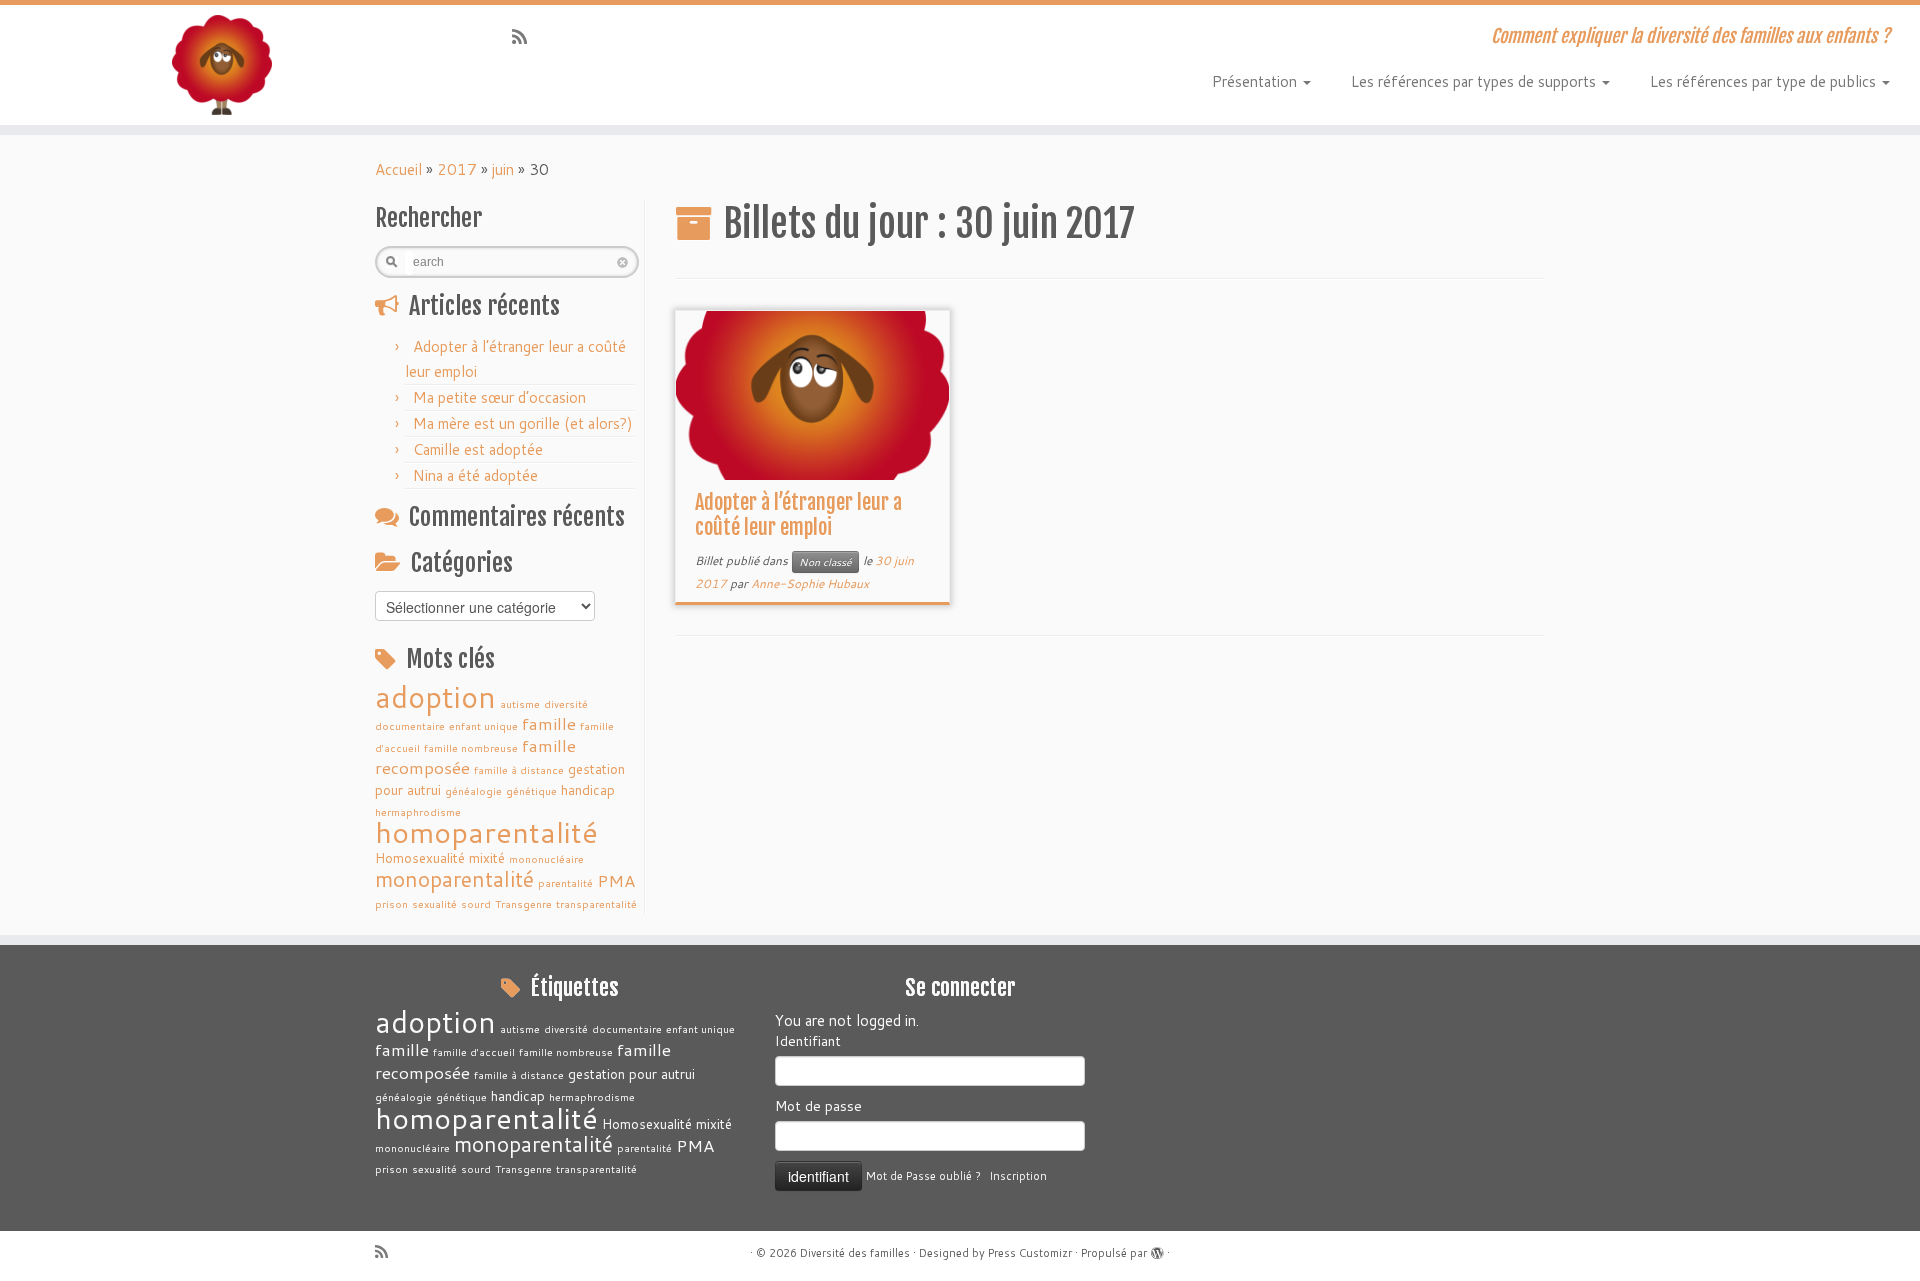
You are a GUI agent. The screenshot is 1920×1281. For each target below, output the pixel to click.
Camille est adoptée (478, 449)
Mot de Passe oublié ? (923, 1176)
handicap (588, 789)
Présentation (1256, 81)
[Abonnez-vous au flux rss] (526, 36)
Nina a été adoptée (475, 475)
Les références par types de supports (1475, 81)
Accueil (398, 169)
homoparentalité (486, 831)
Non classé (825, 562)
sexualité (434, 903)
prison (391, 903)
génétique (531, 790)
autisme (520, 703)
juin (503, 169)
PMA (616, 880)
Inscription (1018, 1176)
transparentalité (596, 903)
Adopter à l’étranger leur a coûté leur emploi (798, 515)
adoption (435, 696)
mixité (487, 857)
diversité (566, 703)
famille (549, 723)
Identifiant (808, 1041)
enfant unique (483, 725)
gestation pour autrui (631, 1073)
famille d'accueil (474, 1051)
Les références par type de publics (1765, 81)
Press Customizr (1030, 1253)
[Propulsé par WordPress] (1157, 1249)
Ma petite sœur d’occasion (499, 397)
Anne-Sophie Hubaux (810, 583)
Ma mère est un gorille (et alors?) (523, 423)
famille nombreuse (471, 747)
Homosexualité (420, 857)
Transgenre (523, 903)
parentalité (565, 882)
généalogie (473, 790)
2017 (457, 169)
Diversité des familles (855, 1253)
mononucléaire (546, 858)
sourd (476, 903)
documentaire (410, 725)
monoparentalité (454, 879)
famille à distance (519, 769)
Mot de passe (818, 1106)
